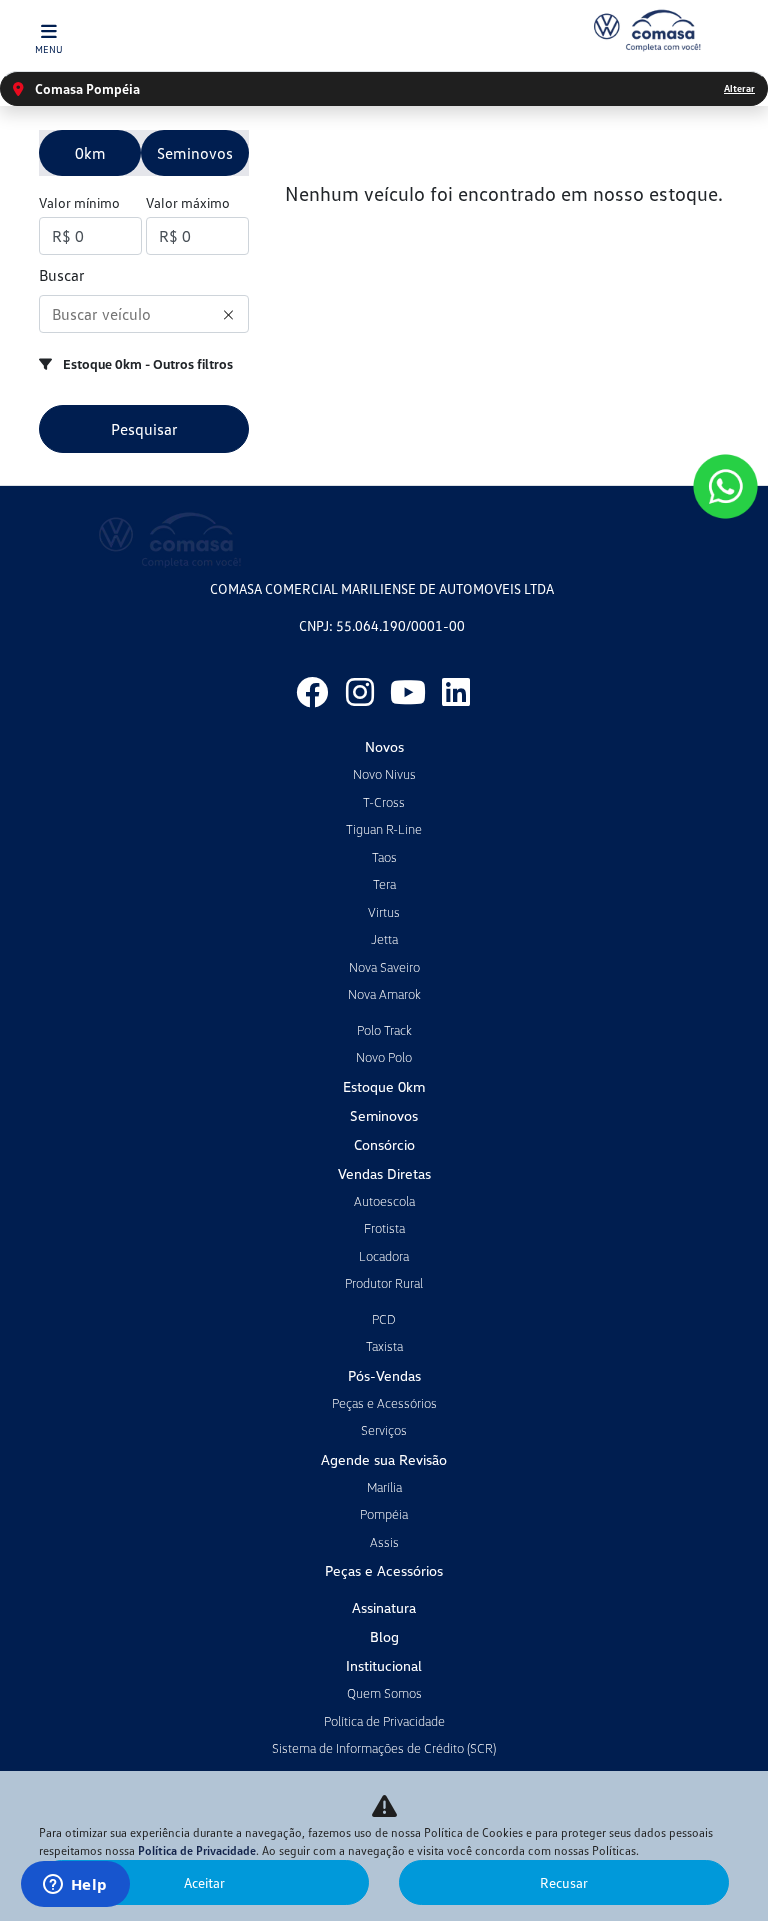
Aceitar (204, 1882)
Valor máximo (188, 202)
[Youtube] (408, 692)
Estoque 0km (384, 1086)
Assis (384, 1542)
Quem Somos (384, 1693)
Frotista (384, 1228)
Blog (384, 1636)
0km (90, 153)
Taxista (384, 1346)
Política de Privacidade (384, 1721)
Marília (384, 1487)
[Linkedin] (456, 692)
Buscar (62, 275)
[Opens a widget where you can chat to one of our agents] (75, 1886)
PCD (384, 1319)
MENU (49, 49)
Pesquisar (144, 429)
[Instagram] (360, 692)
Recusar (564, 1882)
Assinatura (384, 1607)
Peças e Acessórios (384, 1403)
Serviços (384, 1430)
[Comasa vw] (646, 30)
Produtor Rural (384, 1283)
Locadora (384, 1256)
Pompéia (384, 1514)
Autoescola (384, 1201)
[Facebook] (312, 692)
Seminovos (195, 153)
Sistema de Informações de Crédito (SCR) (384, 1748)
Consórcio (384, 1144)
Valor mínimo (79, 202)
